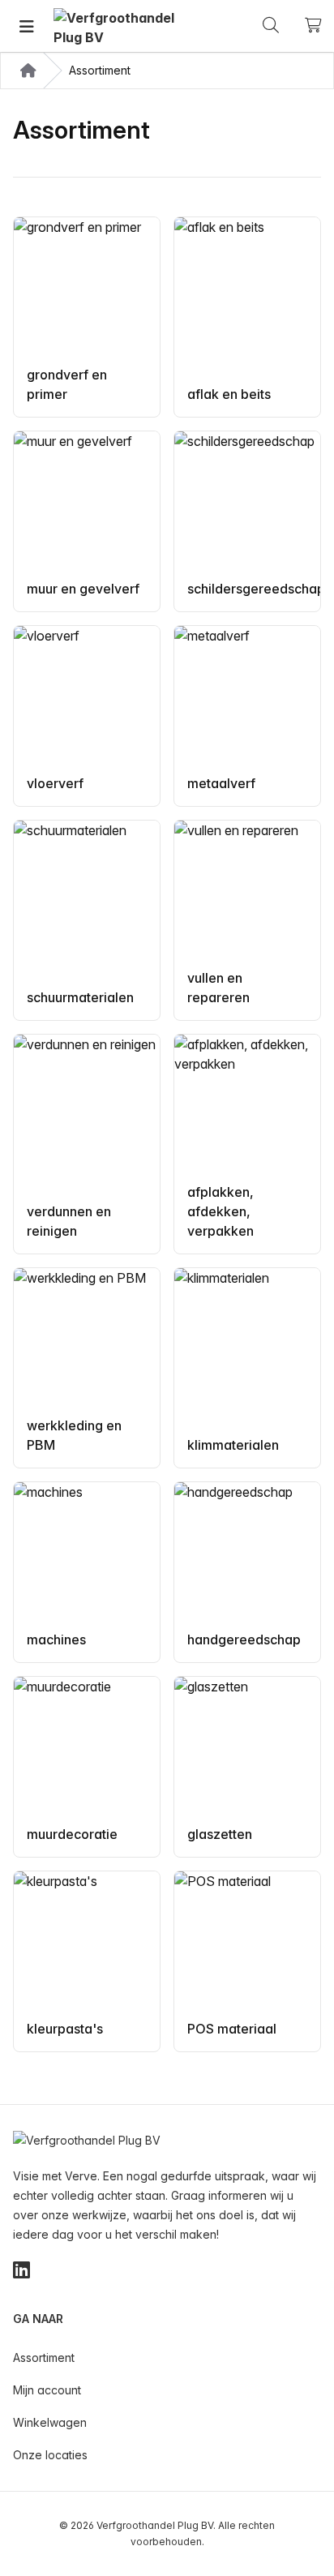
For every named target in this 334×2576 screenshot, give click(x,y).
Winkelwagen (50, 2422)
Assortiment (44, 2357)
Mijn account (47, 2390)
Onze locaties (50, 2455)
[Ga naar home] (114, 26)
